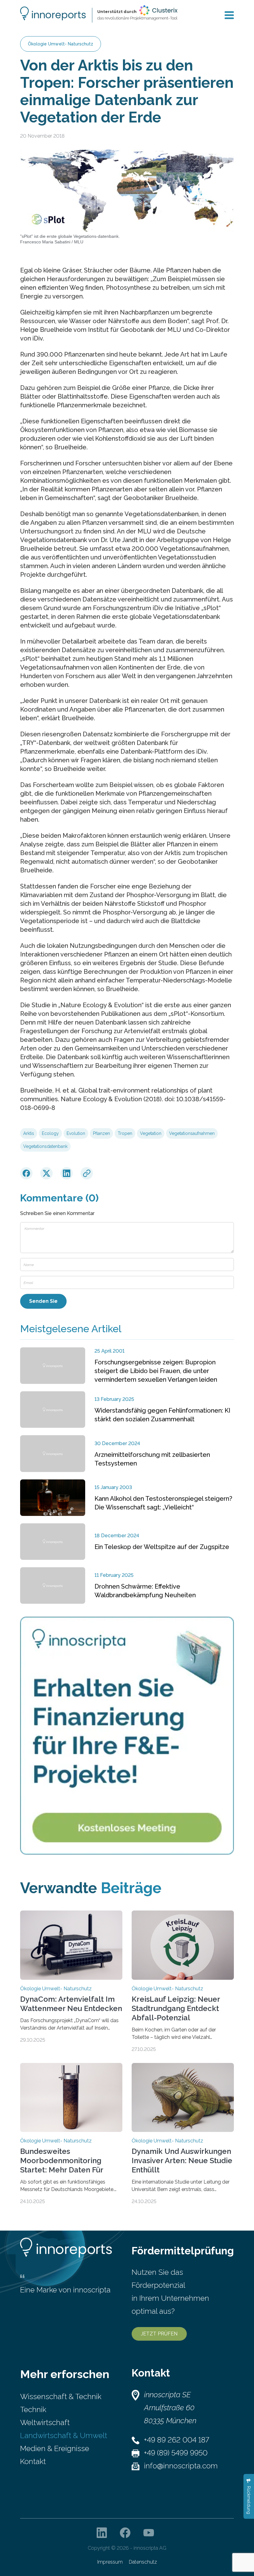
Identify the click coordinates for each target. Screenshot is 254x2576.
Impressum (110, 2562)
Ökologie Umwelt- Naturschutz (61, 44)
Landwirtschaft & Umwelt (64, 2435)
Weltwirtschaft (45, 2422)
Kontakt (33, 2461)
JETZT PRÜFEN (159, 2334)
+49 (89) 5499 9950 (176, 2453)
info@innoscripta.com (181, 2466)
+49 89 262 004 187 (177, 2440)
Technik (33, 2409)
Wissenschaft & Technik (61, 2396)
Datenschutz (143, 2562)
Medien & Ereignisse (55, 2448)
